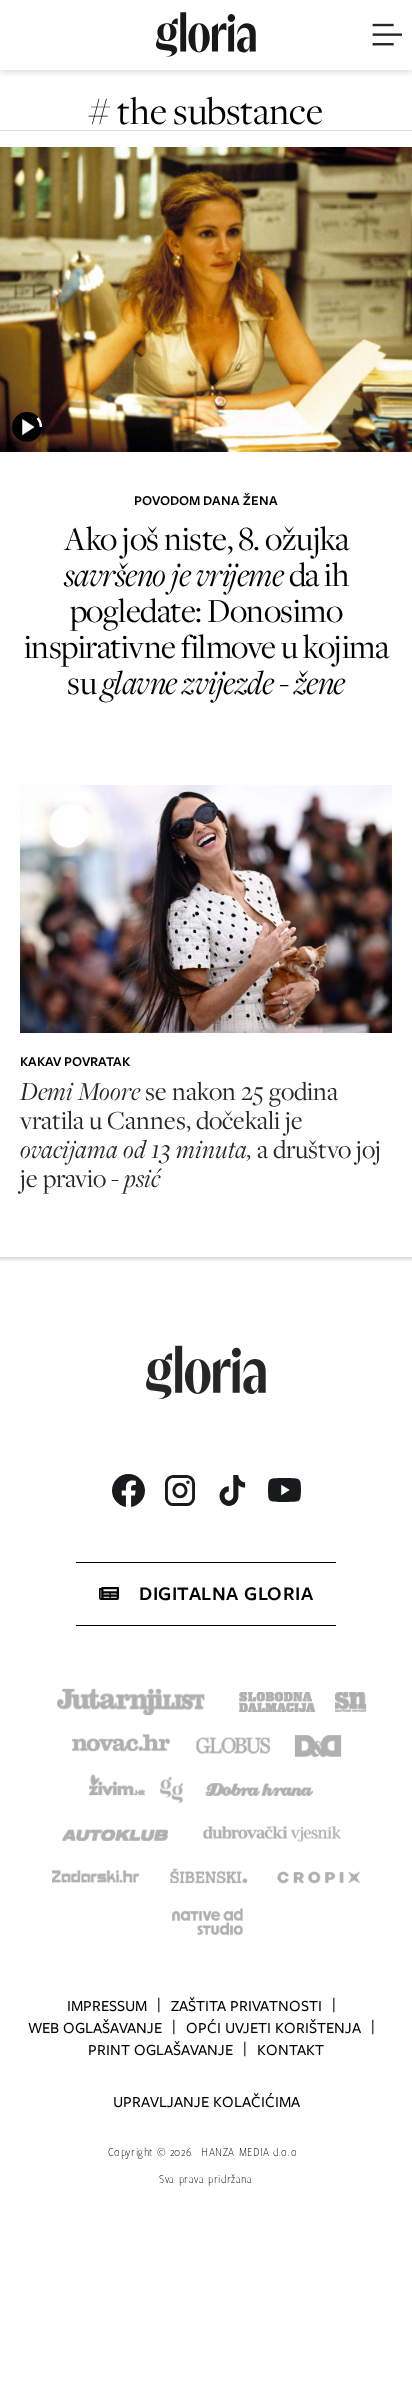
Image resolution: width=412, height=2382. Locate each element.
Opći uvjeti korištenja (273, 2028)
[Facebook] (128, 1490)
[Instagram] (180, 1490)
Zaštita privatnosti (246, 2006)
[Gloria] (206, 35)
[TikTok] (232, 1490)
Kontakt (290, 2050)
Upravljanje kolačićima (206, 2102)
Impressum (107, 2006)
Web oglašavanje (95, 2028)
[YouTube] (284, 1490)
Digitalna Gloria (226, 1593)
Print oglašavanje (160, 2050)
